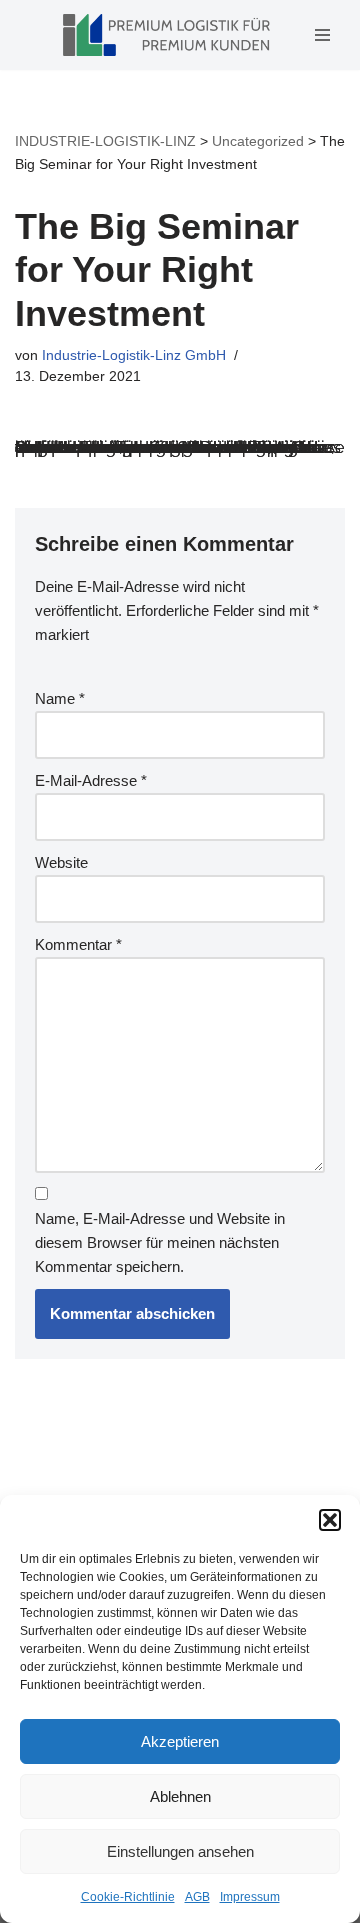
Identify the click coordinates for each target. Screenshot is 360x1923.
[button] (330, 1520)
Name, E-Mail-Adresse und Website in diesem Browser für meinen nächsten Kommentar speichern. (160, 1242)
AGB (197, 1897)
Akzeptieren (180, 1741)
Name (60, 698)
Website (61, 862)
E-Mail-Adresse (91, 780)
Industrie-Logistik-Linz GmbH (134, 355)
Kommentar (78, 944)
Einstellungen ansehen (180, 1851)
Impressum (250, 1897)
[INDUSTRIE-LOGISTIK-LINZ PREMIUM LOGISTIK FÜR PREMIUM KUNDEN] (166, 35)
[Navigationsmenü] (322, 35)
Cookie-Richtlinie (128, 1897)
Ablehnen (180, 1796)
